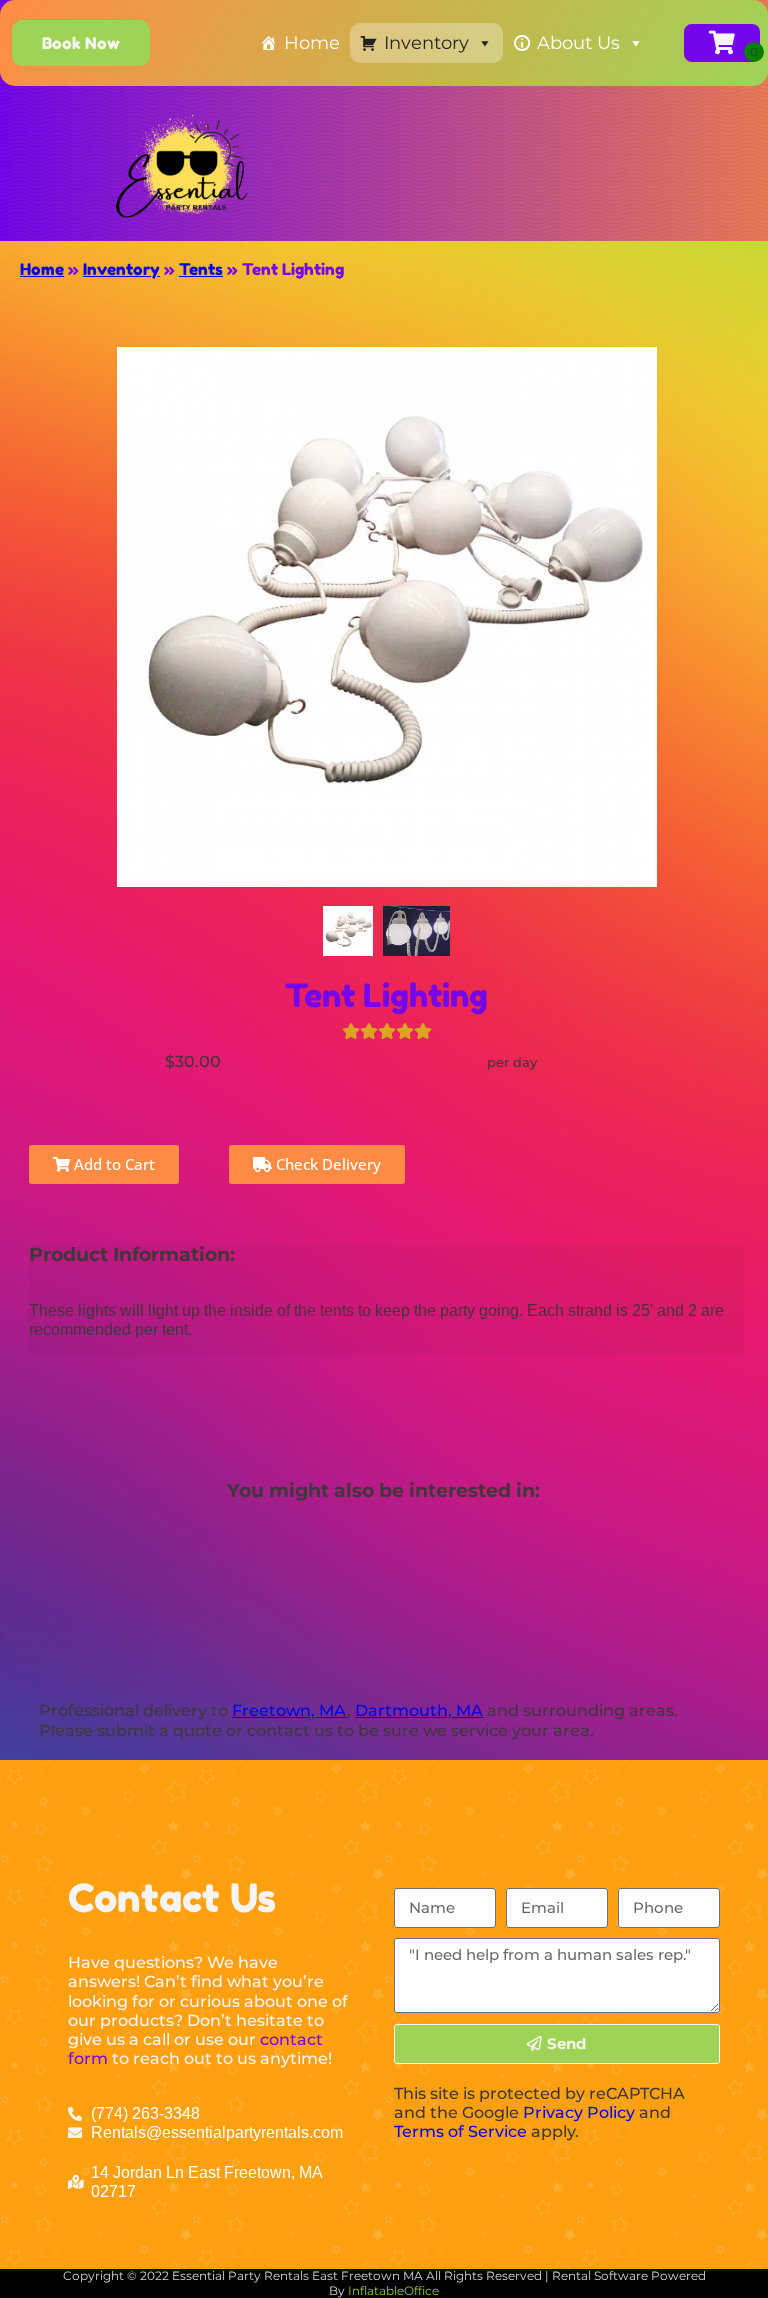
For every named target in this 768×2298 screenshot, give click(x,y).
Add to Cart (112, 1164)
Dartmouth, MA (419, 1710)
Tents (201, 269)
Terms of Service (460, 2131)
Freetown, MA (289, 1710)
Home (312, 43)
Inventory (426, 43)
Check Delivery (326, 1164)
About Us (578, 43)
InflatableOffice (393, 2290)
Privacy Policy (579, 2112)
